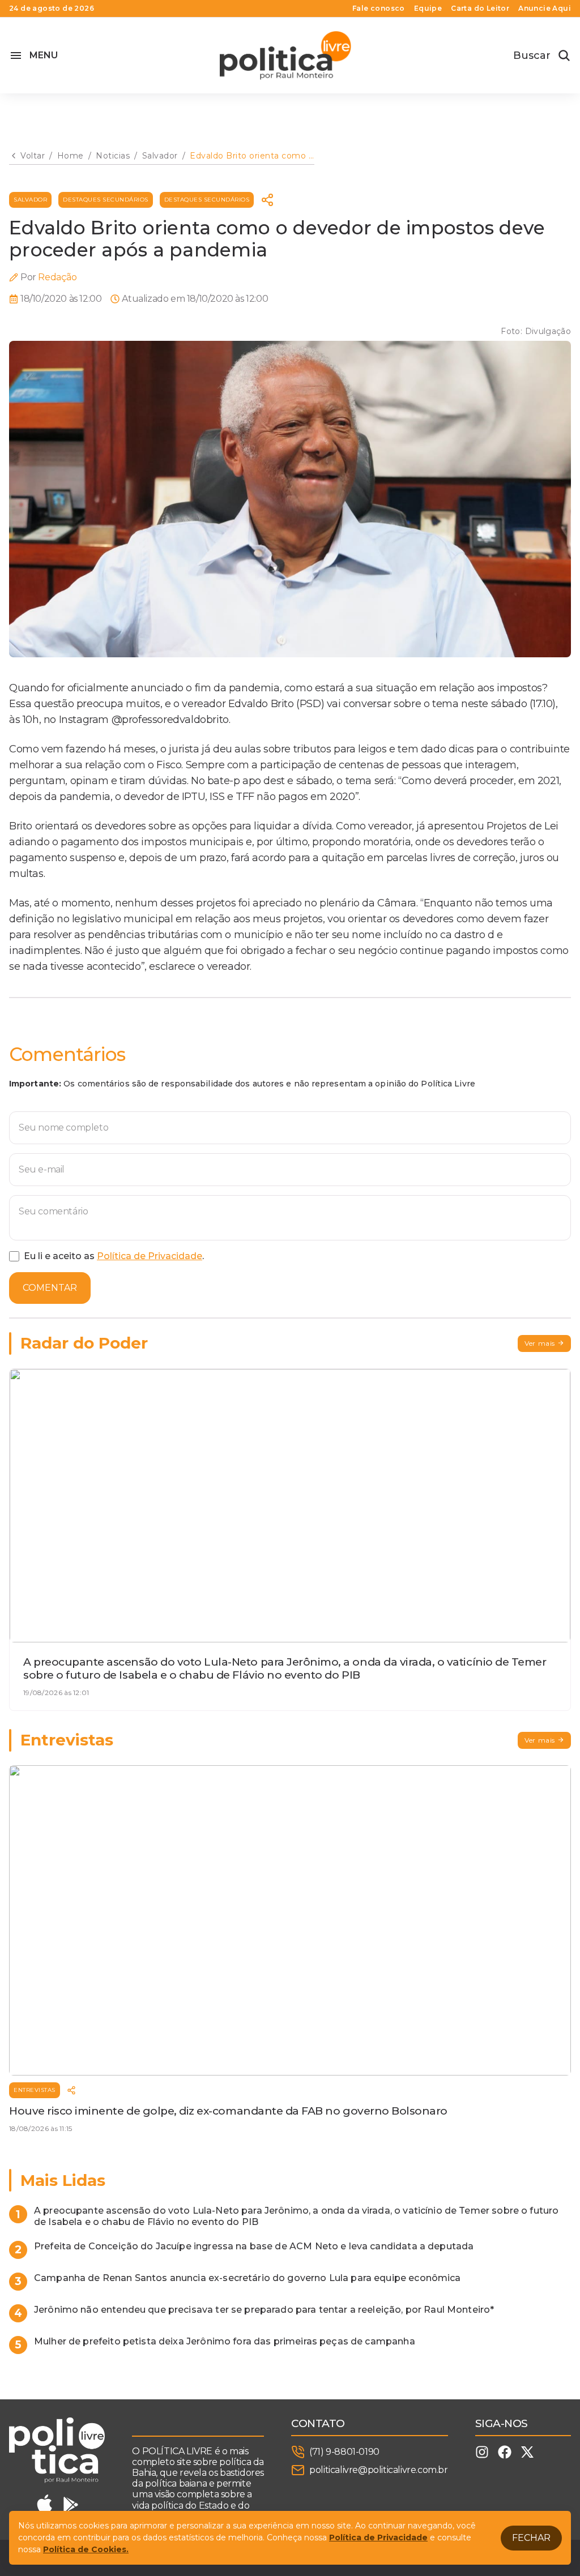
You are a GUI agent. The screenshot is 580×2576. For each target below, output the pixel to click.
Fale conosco (379, 8)
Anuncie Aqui (545, 8)
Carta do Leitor (480, 8)
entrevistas (35, 2090)
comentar (50, 1288)
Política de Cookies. (86, 2549)
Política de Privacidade (150, 1256)
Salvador (30, 200)
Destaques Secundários (106, 200)
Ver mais (540, 1343)
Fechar (531, 2538)
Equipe (428, 8)
